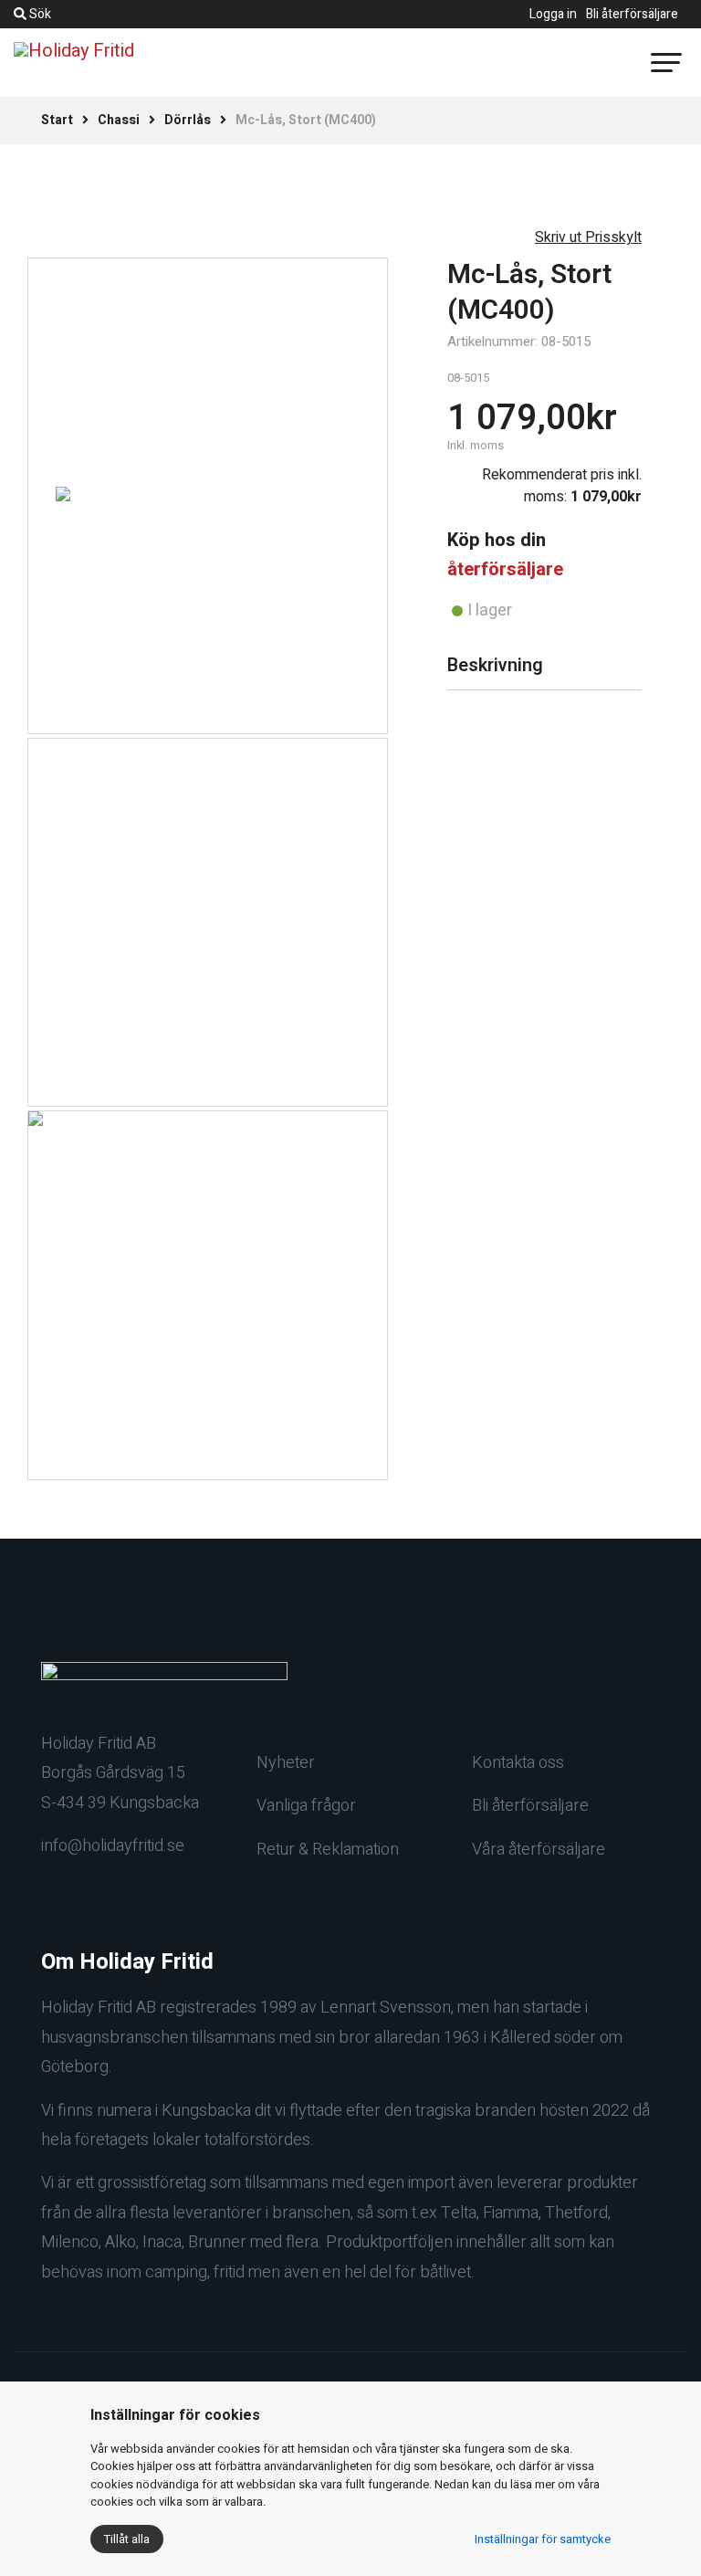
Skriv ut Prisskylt (588, 237)
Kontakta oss (518, 1763)
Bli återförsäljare (632, 14)
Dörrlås (188, 120)
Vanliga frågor (306, 1806)
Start (57, 120)
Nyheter (286, 1763)
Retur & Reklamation (328, 1850)
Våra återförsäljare (539, 1850)
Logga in (553, 14)
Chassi (119, 120)
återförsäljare (505, 569)
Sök (39, 14)
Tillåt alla (127, 2539)
